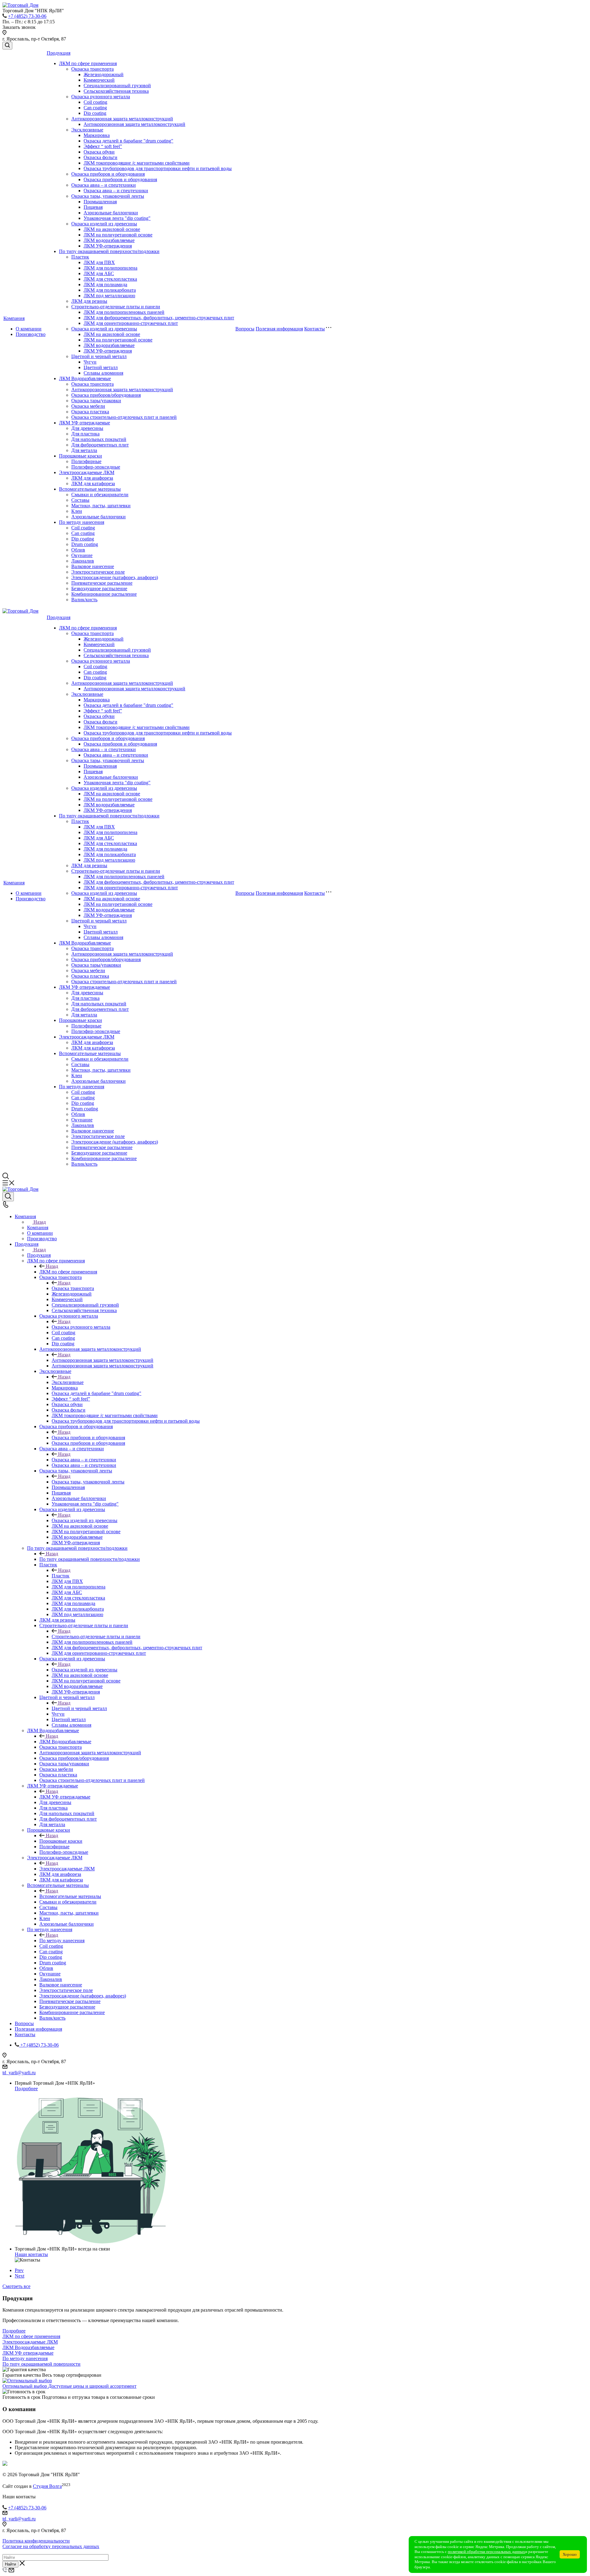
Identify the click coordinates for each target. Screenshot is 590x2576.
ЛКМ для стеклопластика (110, 279)
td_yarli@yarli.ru (19, 2073)
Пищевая (93, 207)
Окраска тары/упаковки (96, 401)
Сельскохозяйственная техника (116, 91)
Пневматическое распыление (102, 583)
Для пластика (85, 434)
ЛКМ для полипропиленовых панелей (124, 312)
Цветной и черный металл (99, 356)
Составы (80, 500)
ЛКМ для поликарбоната (110, 290)
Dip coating (95, 113)
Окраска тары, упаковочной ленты (108, 196)
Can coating (95, 108)
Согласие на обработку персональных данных (51, 2546)
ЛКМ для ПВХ (99, 262)
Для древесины (87, 428)
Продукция (59, 53)
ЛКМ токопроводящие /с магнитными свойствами (137, 163)
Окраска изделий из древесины (104, 224)
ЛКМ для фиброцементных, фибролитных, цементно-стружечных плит (159, 318)
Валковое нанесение (93, 566)
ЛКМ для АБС (99, 273)
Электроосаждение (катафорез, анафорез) (115, 577)
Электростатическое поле (98, 572)
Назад (40, 1222)
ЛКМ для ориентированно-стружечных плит (131, 323)
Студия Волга (47, 2486)
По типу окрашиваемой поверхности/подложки (109, 251)
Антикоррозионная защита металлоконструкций (122, 119)
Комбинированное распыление (104, 594)
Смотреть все (16, 2286)
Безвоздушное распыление (99, 588)
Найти (10, 2564)
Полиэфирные (86, 461)
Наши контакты (31, 2254)
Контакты (315, 329)
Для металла (84, 450)
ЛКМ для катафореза (93, 483)
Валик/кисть (84, 600)
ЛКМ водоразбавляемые (109, 240)
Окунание (82, 555)
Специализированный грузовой (117, 86)
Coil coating (95, 102)
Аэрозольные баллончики (111, 213)
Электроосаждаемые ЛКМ (87, 472)
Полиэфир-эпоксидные (96, 467)
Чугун (90, 362)
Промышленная (100, 202)
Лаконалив (83, 561)
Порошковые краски (81, 456)
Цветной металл (101, 367)
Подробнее (26, 2089)
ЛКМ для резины (89, 301)
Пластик (80, 257)
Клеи (77, 511)
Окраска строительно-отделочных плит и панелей (124, 417)
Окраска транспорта (92, 69)
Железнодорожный (104, 74)
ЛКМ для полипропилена (110, 268)
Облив (78, 550)
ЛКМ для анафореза (92, 478)
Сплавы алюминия (103, 373)
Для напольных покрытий (99, 439)
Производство (31, 334)
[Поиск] (7, 46)
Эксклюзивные (87, 130)
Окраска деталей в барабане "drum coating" (128, 141)
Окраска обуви (99, 152)
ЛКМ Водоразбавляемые (85, 378)
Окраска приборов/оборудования (106, 395)
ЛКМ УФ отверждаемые (85, 423)
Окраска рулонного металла (101, 97)
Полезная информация (279, 329)
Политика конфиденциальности (36, 2541)
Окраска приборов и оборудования (108, 174)
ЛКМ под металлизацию (109, 296)
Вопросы (245, 329)
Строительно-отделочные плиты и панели (116, 307)
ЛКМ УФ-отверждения (108, 246)
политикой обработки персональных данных (486, 2552)
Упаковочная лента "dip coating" (117, 218)
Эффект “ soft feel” (103, 146)
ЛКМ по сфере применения (88, 63)
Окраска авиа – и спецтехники (104, 185)
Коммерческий (99, 80)
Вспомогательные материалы (90, 489)
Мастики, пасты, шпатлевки (101, 506)
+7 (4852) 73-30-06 (27, 16)
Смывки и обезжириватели (100, 495)
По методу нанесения (82, 522)
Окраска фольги (100, 157)
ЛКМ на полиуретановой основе (118, 235)
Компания (14, 318)
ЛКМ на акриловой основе (112, 229)
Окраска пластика (90, 412)
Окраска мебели (88, 406)
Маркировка (97, 135)
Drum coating (85, 544)
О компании (29, 329)
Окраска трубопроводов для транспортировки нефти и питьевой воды (158, 168)
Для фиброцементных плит (100, 445)
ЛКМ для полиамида (105, 284)
